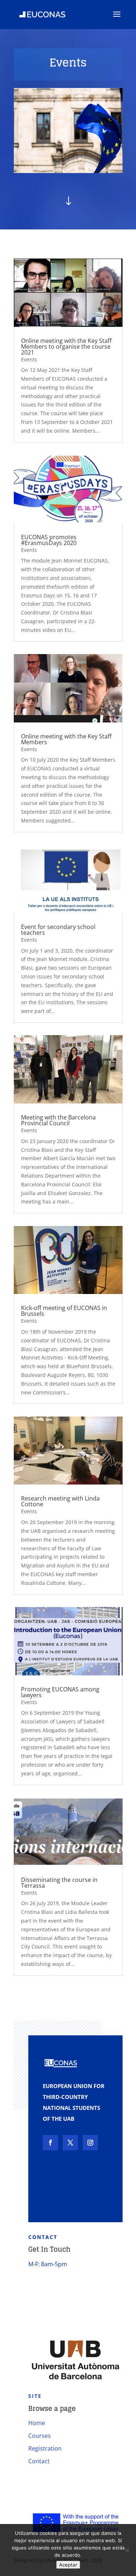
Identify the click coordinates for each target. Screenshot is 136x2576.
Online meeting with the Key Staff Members (66, 739)
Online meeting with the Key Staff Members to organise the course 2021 (66, 346)
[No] (127, 2550)
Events (29, 359)
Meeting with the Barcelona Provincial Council (58, 1120)
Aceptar (68, 2565)
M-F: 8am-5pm (48, 2264)
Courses (40, 2436)
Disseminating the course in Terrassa (59, 1883)
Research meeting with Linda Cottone (60, 1501)
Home (37, 2423)
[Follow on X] (70, 2143)
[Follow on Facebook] (50, 2143)
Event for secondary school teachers (58, 930)
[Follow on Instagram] (90, 2143)
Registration (45, 2448)
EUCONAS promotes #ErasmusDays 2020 (49, 540)
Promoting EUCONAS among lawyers (60, 1692)
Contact (39, 2461)
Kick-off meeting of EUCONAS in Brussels (64, 1311)
